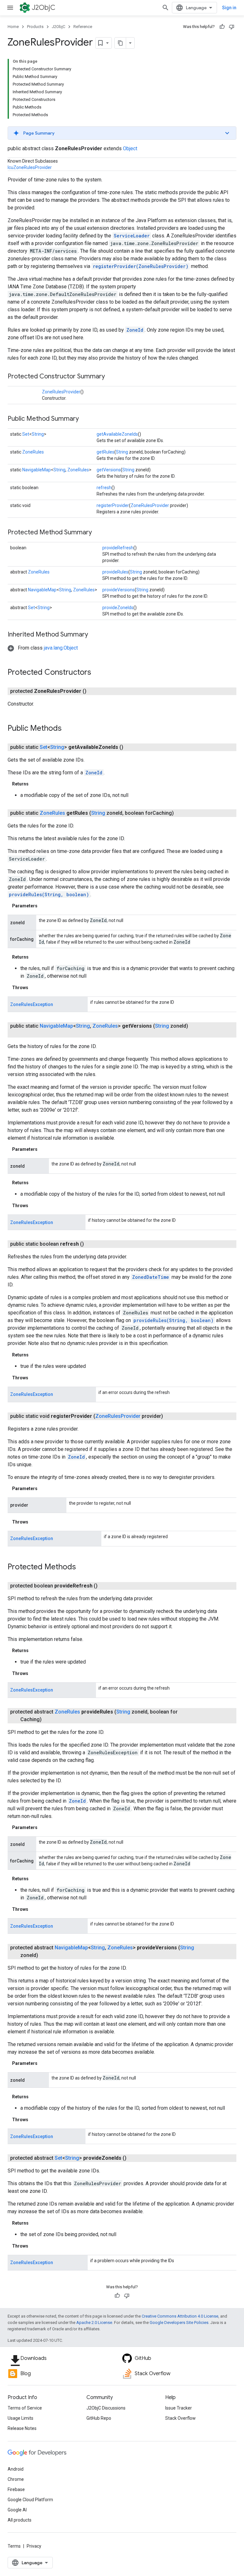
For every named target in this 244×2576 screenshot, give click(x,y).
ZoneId (135, 330)
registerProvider (113, 505)
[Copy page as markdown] (120, 43)
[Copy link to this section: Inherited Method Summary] (94, 635)
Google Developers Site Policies (179, 2323)
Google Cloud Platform (30, 2500)
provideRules (115, 572)
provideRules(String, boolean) (49, 894)
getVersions (109, 470)
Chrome (16, 2479)
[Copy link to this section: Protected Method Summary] (98, 533)
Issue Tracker (179, 2408)
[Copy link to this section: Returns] (35, 784)
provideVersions (119, 590)
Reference (83, 27)
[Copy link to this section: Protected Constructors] (98, 673)
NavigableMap (37, 470)
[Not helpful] (232, 27)
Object (130, 148)
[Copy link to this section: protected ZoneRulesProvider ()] (94, 691)
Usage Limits (20, 2418)
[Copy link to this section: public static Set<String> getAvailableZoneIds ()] (131, 747)
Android (16, 2469)
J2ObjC (44, 7)
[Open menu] (10, 8)
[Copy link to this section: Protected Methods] (82, 1567)
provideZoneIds (118, 608)
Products (35, 27)
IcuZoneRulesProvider (30, 167)
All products (20, 2520)
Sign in (229, 8)
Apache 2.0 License (94, 2323)
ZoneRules (33, 452)
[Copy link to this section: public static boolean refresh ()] (91, 1244)
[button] (122, 133)
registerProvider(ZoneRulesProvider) (141, 266)
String (38, 434)
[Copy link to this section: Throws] (35, 988)
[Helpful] (222, 27)
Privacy (34, 2546)
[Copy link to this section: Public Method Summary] (85, 419)
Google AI (17, 2510)
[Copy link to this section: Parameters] (44, 906)
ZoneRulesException (32, 1004)
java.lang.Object (61, 648)
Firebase (16, 2489)
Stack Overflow (180, 2418)
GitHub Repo (99, 2418)
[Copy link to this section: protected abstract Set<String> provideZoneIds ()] (134, 2158)
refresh (104, 488)
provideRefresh (118, 548)
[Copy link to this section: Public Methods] (68, 729)
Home (13, 27)
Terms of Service (25, 2408)
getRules (105, 452)
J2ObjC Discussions (106, 2408)
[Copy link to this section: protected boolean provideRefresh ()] (105, 1586)
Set (26, 434)
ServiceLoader (132, 236)
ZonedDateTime (151, 1277)
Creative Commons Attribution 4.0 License (180, 2316)
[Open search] (166, 8)
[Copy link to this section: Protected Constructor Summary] (111, 377)
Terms (14, 2546)
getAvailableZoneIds (117, 434)
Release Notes (22, 2428)
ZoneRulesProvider (61, 392)
